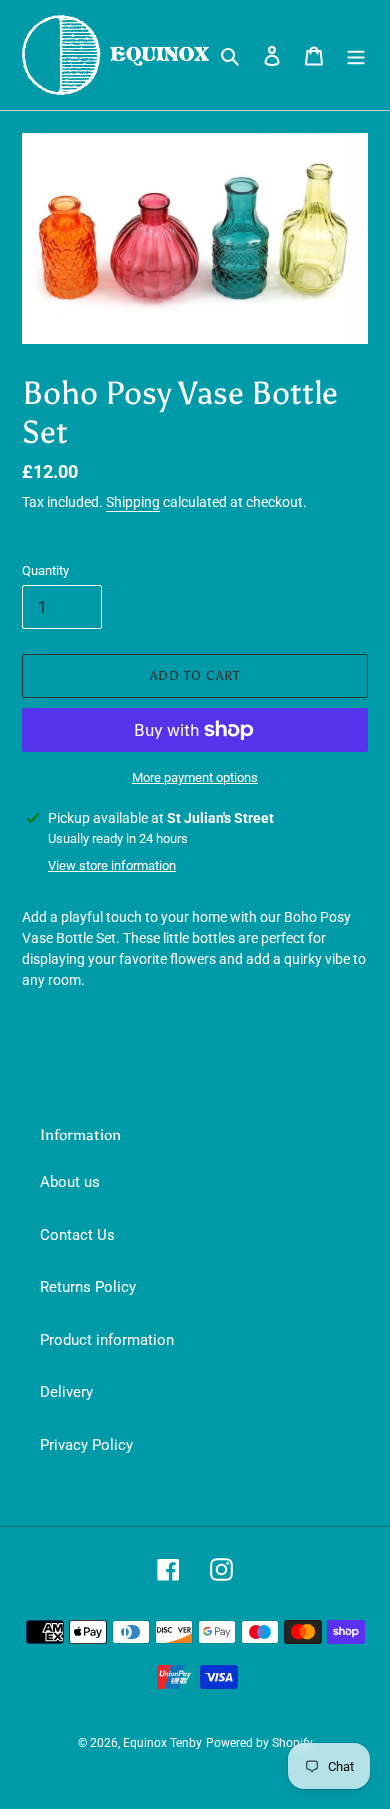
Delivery (66, 1392)
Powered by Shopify (259, 1743)
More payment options (195, 777)
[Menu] (356, 55)
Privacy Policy (86, 1445)
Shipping (133, 502)
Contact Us (77, 1235)
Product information (107, 1340)
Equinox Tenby (162, 1743)
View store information (112, 865)
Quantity (45, 570)
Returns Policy (88, 1287)
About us (70, 1182)
